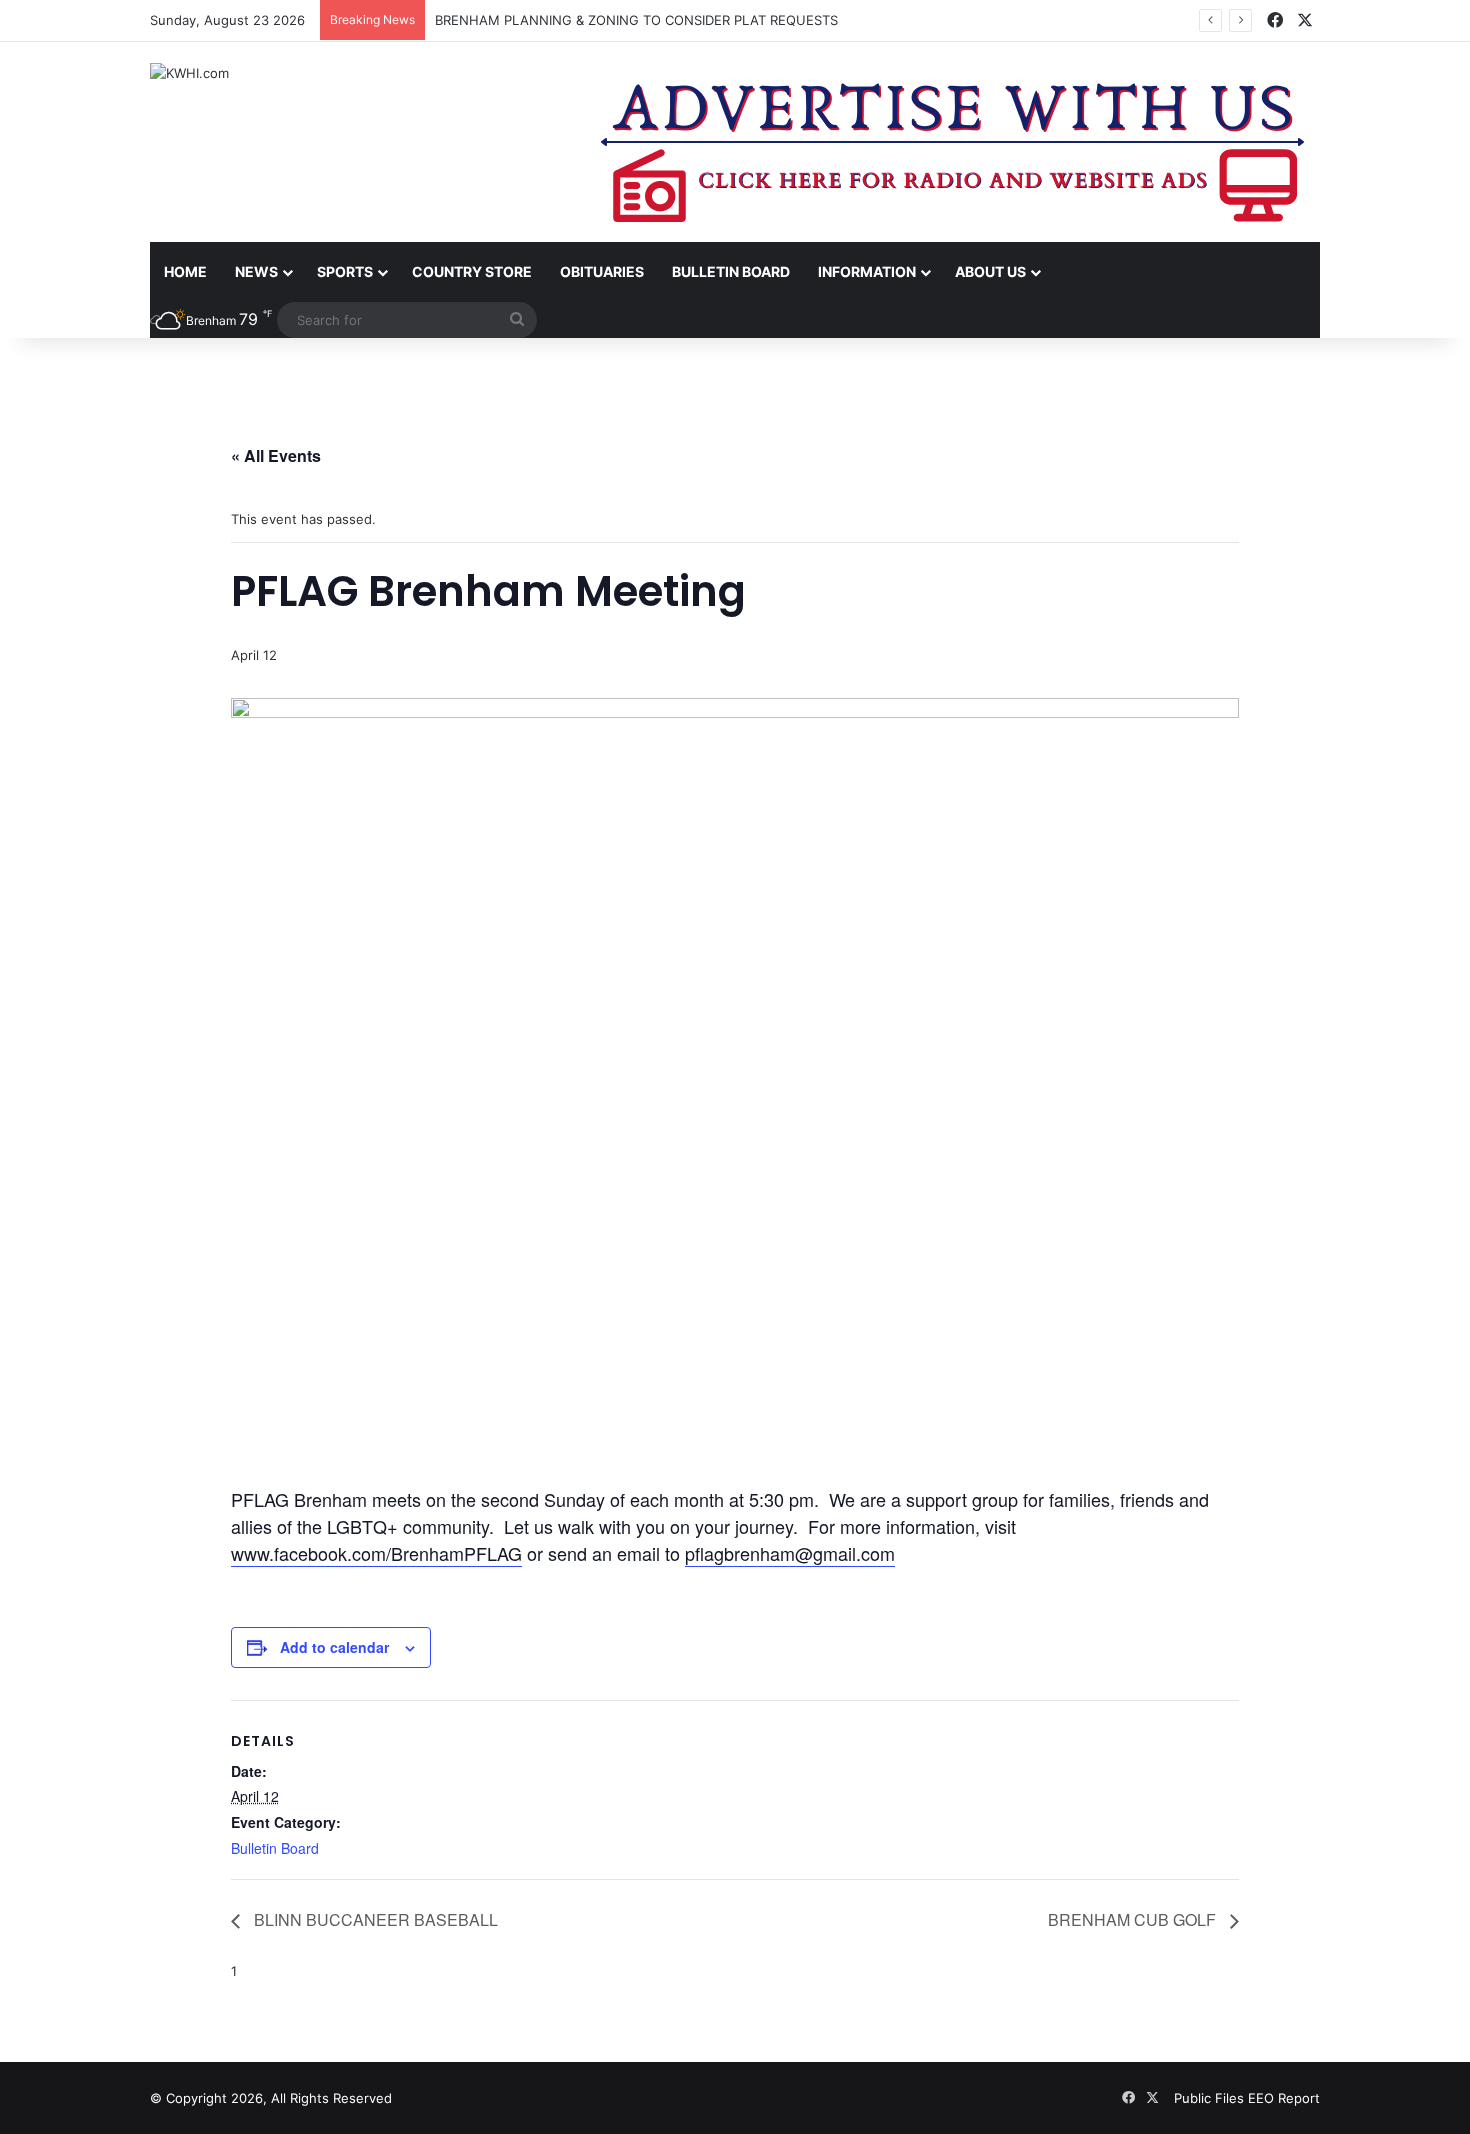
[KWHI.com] (189, 73)
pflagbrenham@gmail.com (790, 1553)
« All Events (276, 455)
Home (185, 271)
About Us (990, 271)
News (256, 271)
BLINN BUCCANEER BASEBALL (374, 1919)
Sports (345, 271)
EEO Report (1284, 2098)
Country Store (472, 271)
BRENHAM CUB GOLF (1134, 1919)
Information (867, 271)
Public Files (1211, 2098)
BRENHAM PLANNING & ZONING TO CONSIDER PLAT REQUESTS (636, 20)
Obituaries (602, 271)
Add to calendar (334, 1647)
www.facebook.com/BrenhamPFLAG (376, 1553)
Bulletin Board (731, 271)
